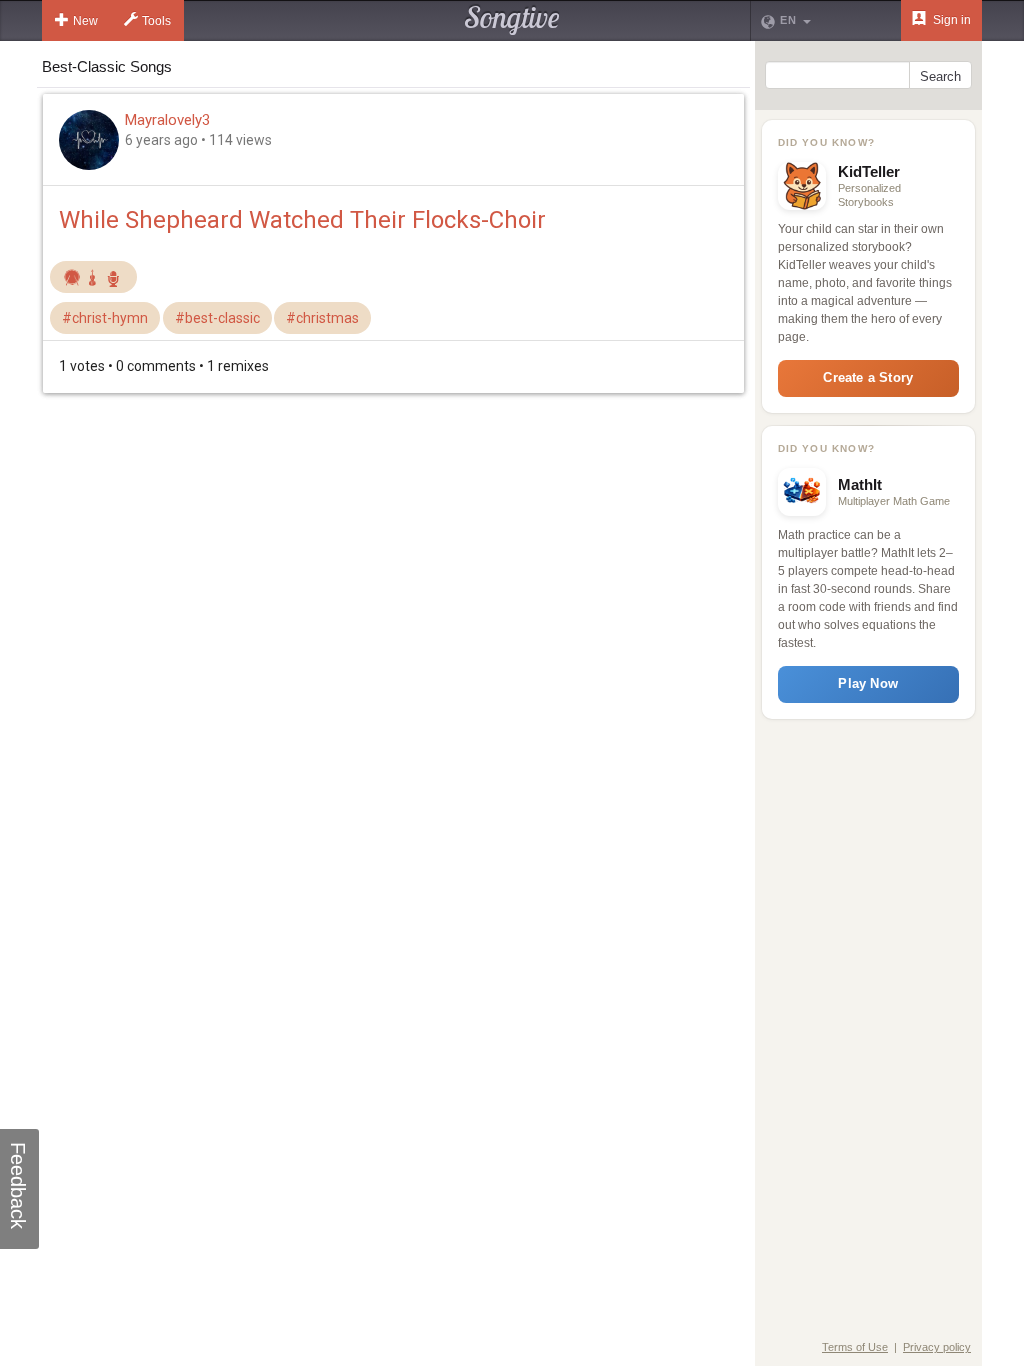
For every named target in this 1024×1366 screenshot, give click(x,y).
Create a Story (868, 377)
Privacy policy (937, 1347)
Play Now (868, 683)
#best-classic (217, 318)
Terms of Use (855, 1347)
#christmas (322, 318)
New (85, 21)
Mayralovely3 (167, 120)
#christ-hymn (105, 318)
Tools (156, 21)
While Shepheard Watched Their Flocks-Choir (302, 220)
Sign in (950, 20)
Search (940, 76)
